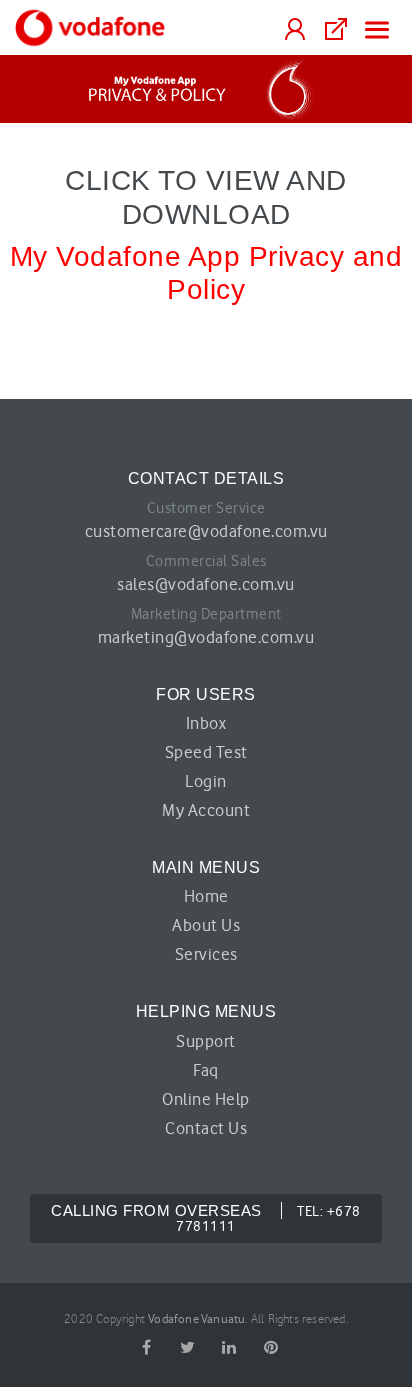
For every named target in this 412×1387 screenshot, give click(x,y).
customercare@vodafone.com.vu (206, 531)
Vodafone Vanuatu (196, 1318)
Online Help (206, 1099)
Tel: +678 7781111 (206, 1218)
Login (206, 781)
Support (206, 1041)
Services (206, 954)
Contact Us (206, 1128)
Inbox (206, 723)
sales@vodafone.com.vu (206, 584)
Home (206, 896)
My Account (206, 810)
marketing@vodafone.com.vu (206, 637)
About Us (206, 925)
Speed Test (206, 752)
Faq (206, 1070)
